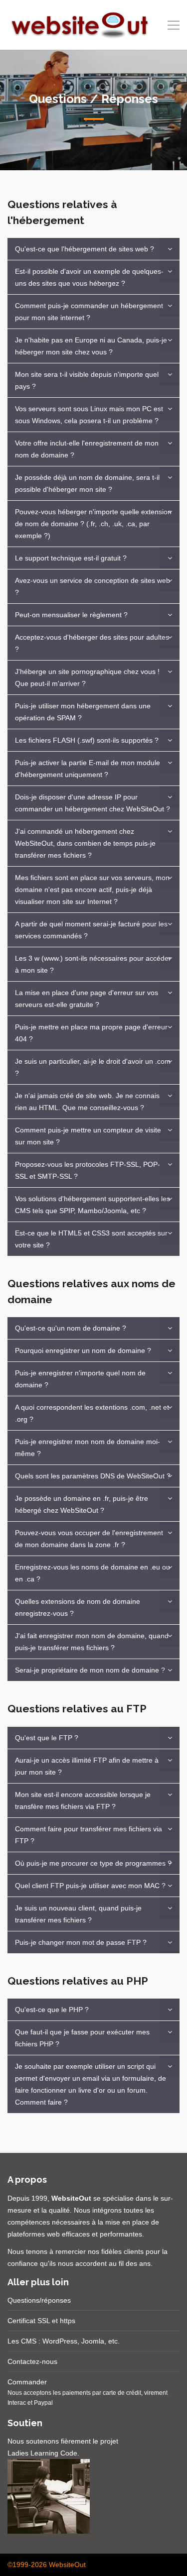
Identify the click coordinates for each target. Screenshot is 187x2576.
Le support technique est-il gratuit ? (71, 558)
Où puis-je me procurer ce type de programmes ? (93, 1863)
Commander (27, 2382)
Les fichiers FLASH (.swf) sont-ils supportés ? (87, 740)
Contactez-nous (32, 2361)
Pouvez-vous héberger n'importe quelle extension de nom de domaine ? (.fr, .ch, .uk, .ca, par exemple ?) (93, 524)
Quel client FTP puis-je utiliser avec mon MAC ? (90, 1886)
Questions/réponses (39, 2300)
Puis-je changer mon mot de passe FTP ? (81, 1942)
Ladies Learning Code (42, 2453)
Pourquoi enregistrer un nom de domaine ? (83, 1350)
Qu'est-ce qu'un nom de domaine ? (71, 1328)
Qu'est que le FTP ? (47, 1738)
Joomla (93, 2341)
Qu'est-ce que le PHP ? (52, 2010)
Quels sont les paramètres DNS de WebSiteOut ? (93, 1476)
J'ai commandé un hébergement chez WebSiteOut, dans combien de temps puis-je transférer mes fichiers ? (85, 843)
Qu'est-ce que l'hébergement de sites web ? (85, 249)
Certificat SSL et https (41, 2321)
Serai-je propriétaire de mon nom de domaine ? (90, 1670)
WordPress (60, 2341)
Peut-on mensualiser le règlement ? (71, 615)
